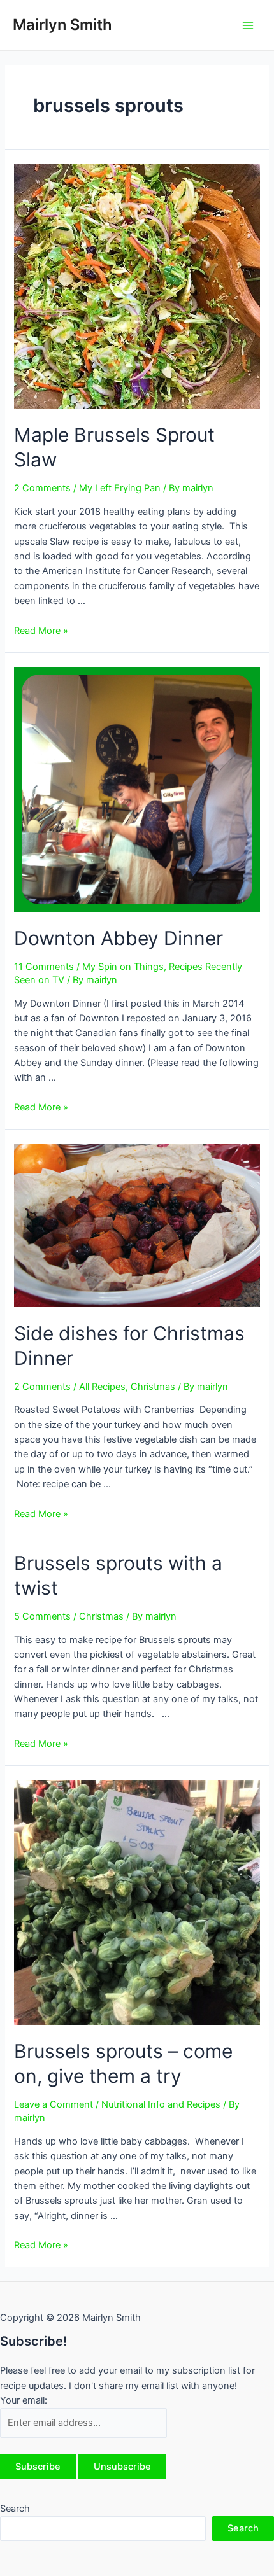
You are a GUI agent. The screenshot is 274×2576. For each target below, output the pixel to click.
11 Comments (44, 967)
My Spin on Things (123, 967)
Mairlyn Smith (62, 24)
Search (15, 2509)
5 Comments (42, 1616)
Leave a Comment (54, 2104)
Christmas (153, 1387)
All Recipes (102, 1387)
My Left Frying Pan (120, 488)
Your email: (24, 2400)
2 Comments (42, 488)
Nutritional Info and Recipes (161, 2104)
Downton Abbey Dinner (119, 938)
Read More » (41, 631)
